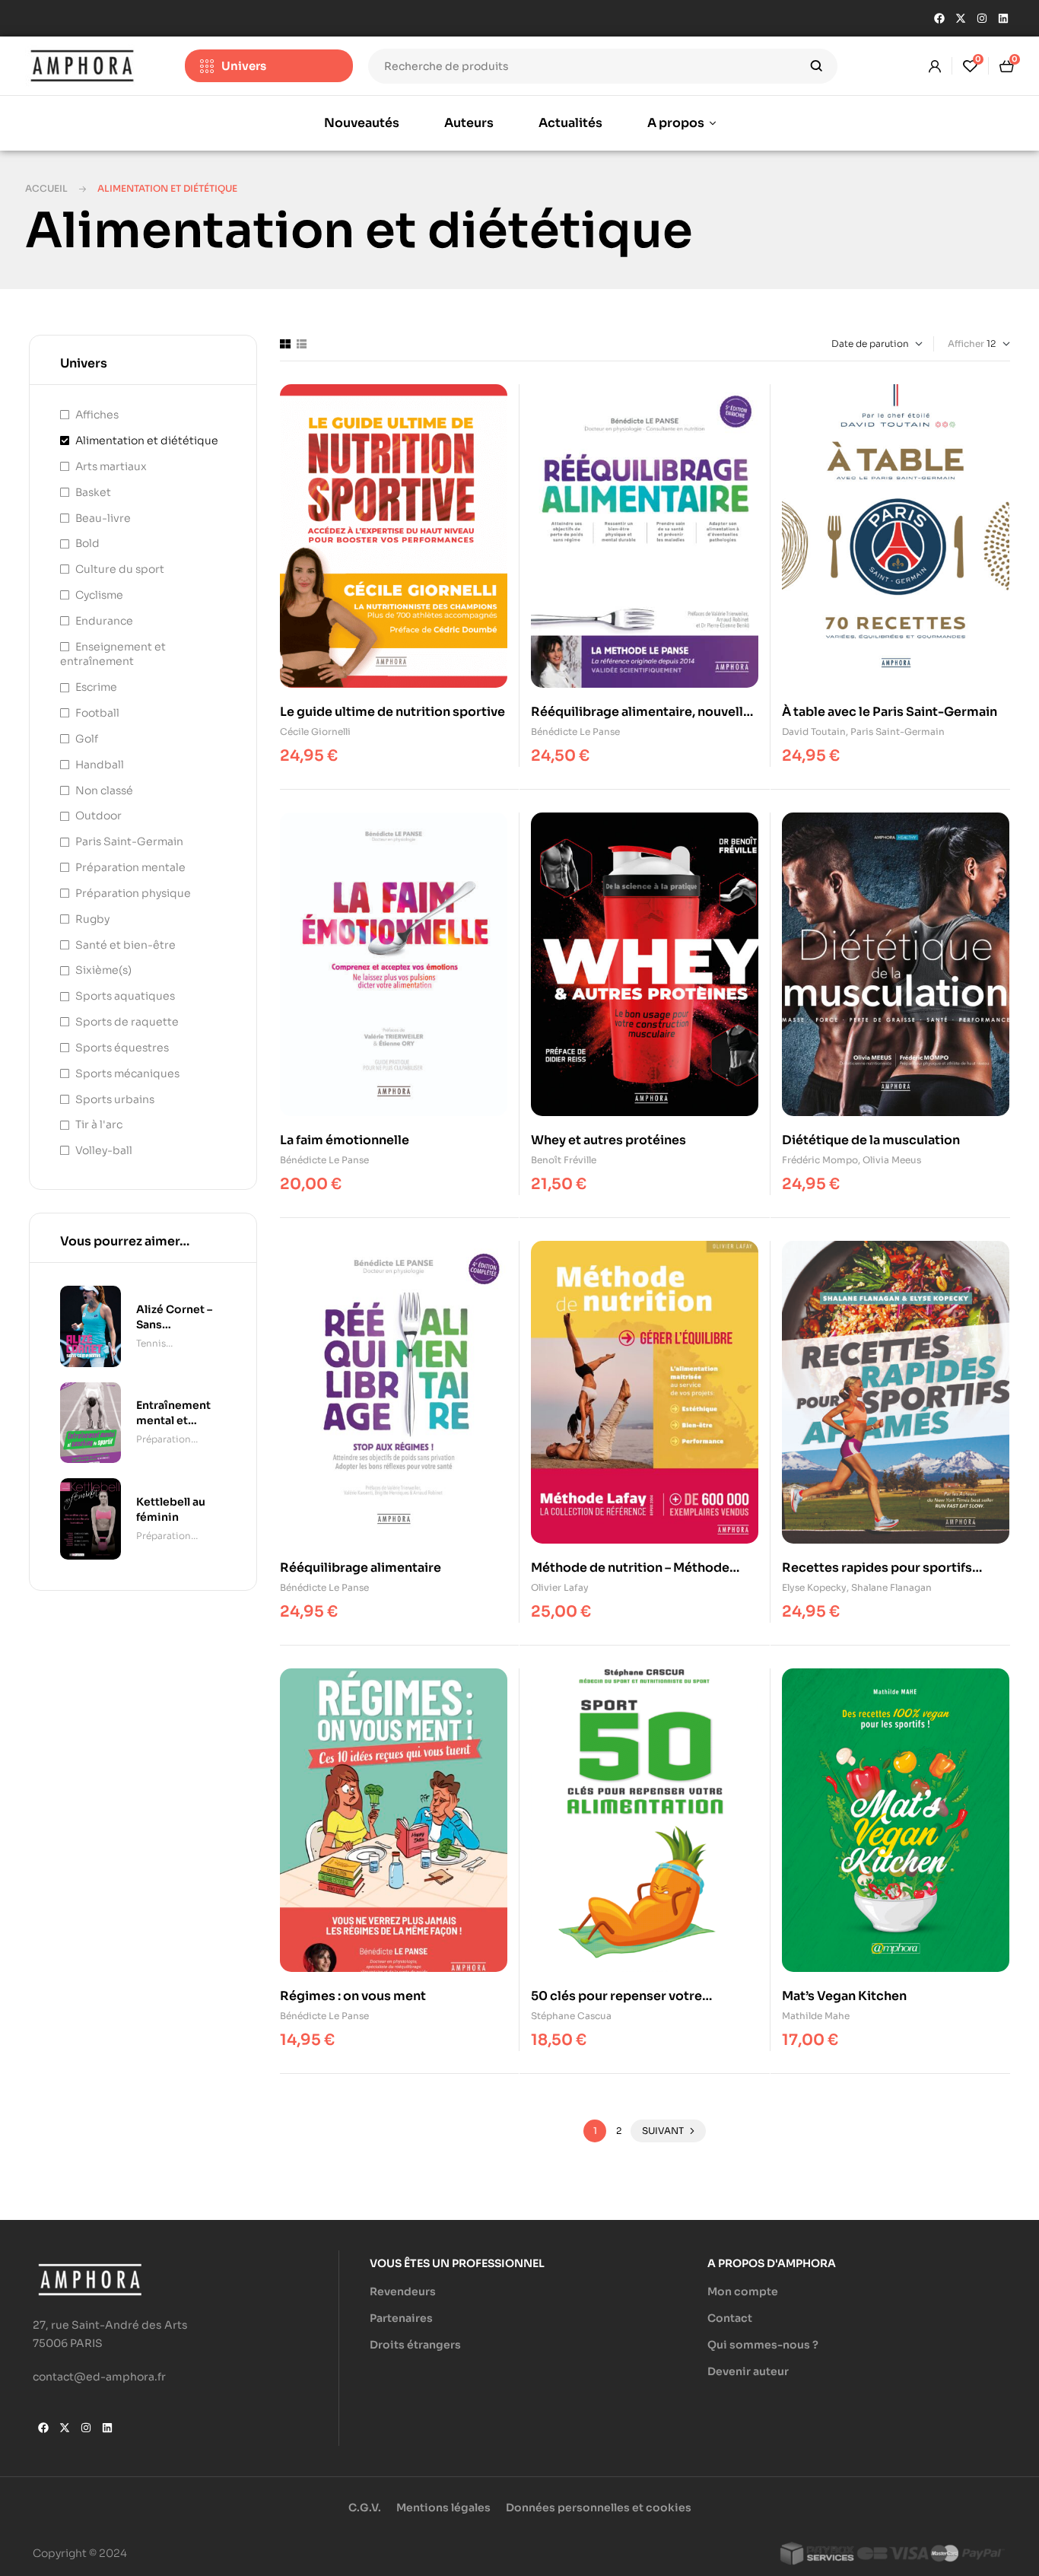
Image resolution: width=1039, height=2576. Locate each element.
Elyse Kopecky (814, 1587)
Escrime (96, 687)
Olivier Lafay (560, 1587)
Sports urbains (115, 1099)
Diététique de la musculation (871, 1140)
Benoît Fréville (564, 1160)
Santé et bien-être (126, 945)
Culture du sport (120, 569)
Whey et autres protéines (608, 1140)
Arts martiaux (111, 466)
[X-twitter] (961, 18)
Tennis (151, 1343)
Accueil (46, 188)
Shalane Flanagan (891, 1587)
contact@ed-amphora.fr (99, 2377)
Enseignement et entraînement (113, 654)
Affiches (97, 415)
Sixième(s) (103, 970)
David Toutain (814, 731)
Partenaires (401, 2318)
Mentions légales (443, 2508)
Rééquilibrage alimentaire (361, 1568)
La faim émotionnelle (345, 1140)
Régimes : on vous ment (353, 1996)
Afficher (966, 343)
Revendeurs (403, 2291)
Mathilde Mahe (816, 2016)
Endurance (104, 621)
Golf (87, 739)
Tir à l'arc (99, 1124)
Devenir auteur (748, 2371)
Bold (87, 543)
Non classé (104, 790)
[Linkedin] (1003, 18)
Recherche (817, 66)
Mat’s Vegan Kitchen (844, 1996)
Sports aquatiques (125, 996)
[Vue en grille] (285, 344)
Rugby (92, 919)
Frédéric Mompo (820, 1160)
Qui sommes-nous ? (763, 2345)
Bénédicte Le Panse (575, 731)
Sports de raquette (127, 1022)
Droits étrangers (415, 2345)
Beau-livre (103, 518)
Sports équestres (122, 1048)
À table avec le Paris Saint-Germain (890, 712)
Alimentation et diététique (147, 440)
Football (97, 713)
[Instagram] (982, 18)
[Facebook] (939, 18)
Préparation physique (133, 893)
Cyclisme (99, 595)
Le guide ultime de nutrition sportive (392, 712)
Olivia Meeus (892, 1160)
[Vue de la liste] (302, 344)
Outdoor (98, 816)
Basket (93, 492)
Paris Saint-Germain (898, 731)
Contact (730, 2318)
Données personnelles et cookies (599, 2508)
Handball (100, 765)
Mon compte (743, 2291)
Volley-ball (104, 1150)
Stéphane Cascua (571, 2016)
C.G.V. (365, 2508)
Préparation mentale (130, 867)
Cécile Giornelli (315, 731)
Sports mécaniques (127, 1073)
